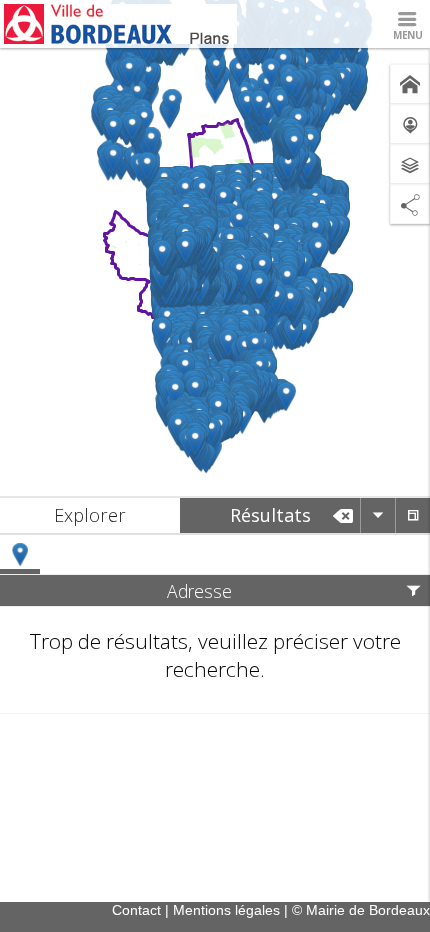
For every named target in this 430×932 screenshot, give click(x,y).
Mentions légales (226, 910)
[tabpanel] (215, 624)
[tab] (90, 515)
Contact (136, 910)
